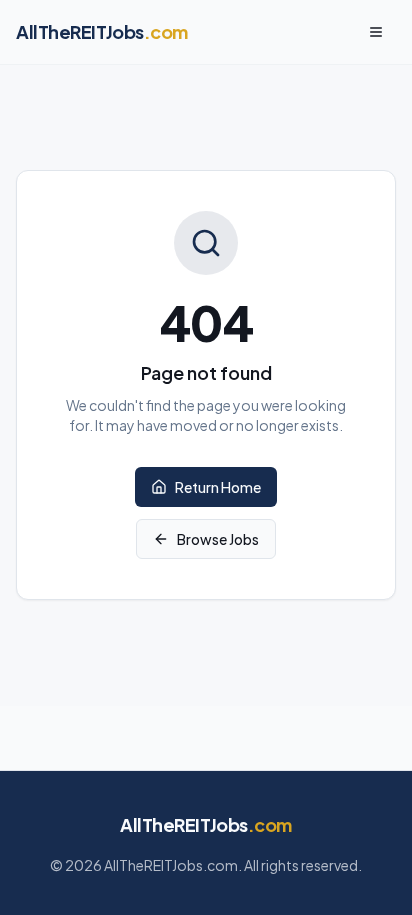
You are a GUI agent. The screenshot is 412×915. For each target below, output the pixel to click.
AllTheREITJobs (206, 824)
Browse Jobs (218, 539)
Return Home (218, 487)
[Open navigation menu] (376, 32)
